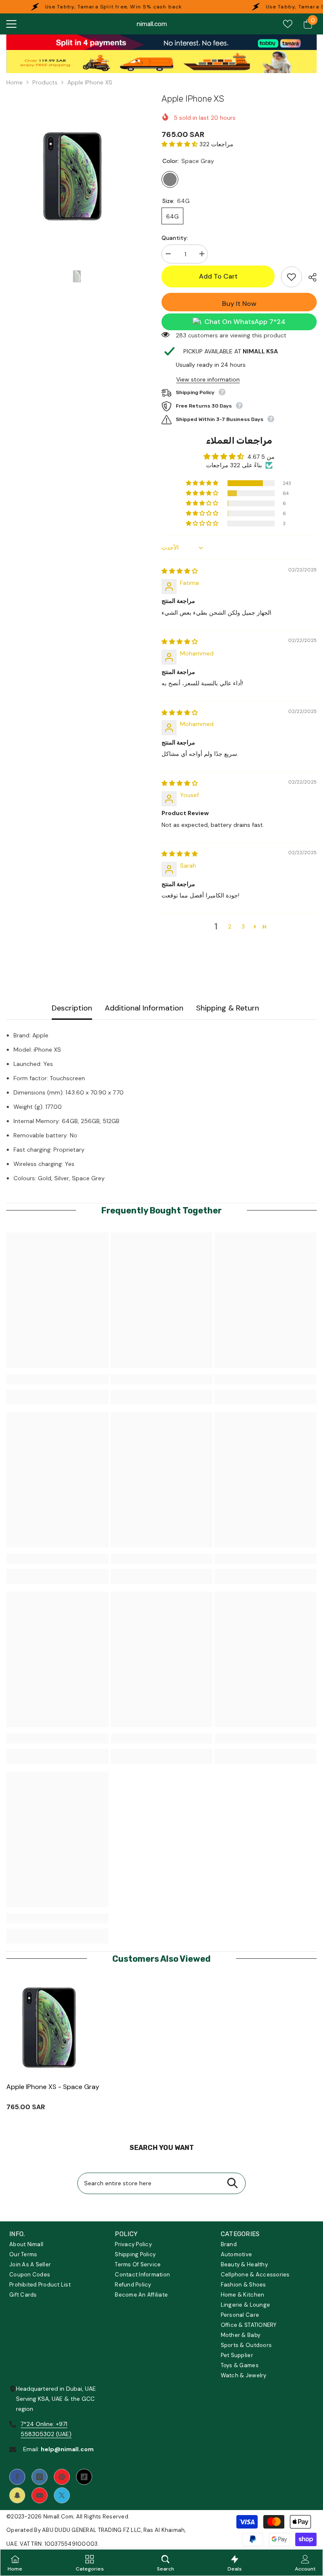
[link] (161, 42)
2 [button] (230, 926)
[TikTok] (84, 2477)
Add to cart (218, 276)
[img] (180, 571)
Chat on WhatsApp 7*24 (245, 322)
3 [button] (243, 926)
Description (72, 1008)
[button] (180, 144)
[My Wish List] (288, 24)
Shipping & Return (228, 1008)
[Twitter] (62, 2495)
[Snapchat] (17, 2495)
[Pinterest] (62, 2477)
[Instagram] (40, 2477)
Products (45, 82)
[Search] (232, 2183)
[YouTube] (40, 2495)
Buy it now (239, 304)
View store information (208, 379)
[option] (78, 177)
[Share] (309, 277)
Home (15, 82)
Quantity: (175, 238)
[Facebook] (17, 2477)
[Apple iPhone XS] (54, 2028)
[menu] (11, 24)
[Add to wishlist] (291, 277)
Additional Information (144, 1008)
